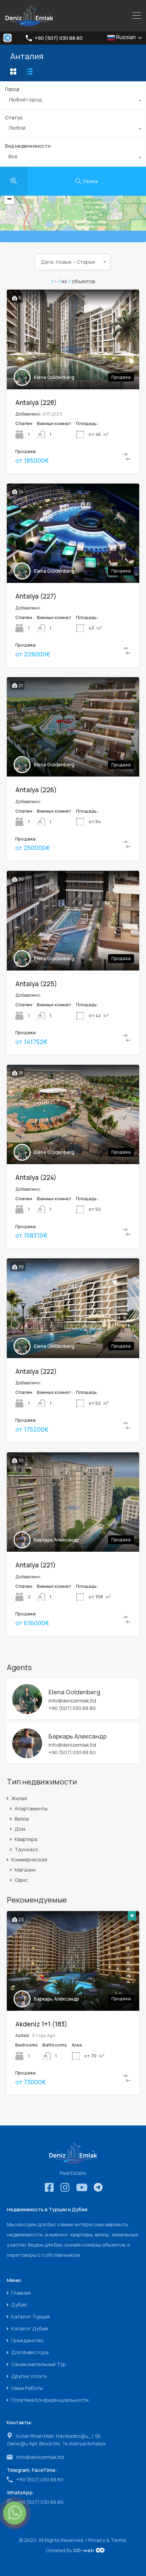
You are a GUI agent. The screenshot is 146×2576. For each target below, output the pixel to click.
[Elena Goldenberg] (27, 1711)
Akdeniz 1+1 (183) (41, 2024)
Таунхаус (26, 1849)
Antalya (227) (36, 596)
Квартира (26, 1839)
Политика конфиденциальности (50, 2400)
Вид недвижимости (28, 146)
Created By (70, 2550)
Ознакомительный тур (39, 2364)
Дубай (19, 2305)
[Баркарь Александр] (27, 1755)
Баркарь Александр (57, 1540)
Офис (21, 1880)
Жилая (19, 1798)
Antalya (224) (36, 1177)
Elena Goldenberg (54, 377)
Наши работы (27, 2388)
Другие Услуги (29, 2376)
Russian (125, 37)
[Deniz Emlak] (29, 23)
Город (12, 89)
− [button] (9, 199)
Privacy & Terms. (108, 2540)
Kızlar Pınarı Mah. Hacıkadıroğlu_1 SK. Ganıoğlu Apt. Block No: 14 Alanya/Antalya (56, 2440)
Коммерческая (29, 1860)
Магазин (25, 1870)
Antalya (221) (35, 1565)
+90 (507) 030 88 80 (59, 38)
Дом (20, 1829)
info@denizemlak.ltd (72, 1701)
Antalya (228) (36, 403)
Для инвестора (30, 2352)
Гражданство (28, 2340)
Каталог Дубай (30, 2328)
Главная (21, 2293)
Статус (14, 118)
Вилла (22, 1819)
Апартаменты (31, 1808)
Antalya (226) (36, 790)
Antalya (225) (36, 984)
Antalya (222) (36, 1371)
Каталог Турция (31, 2317)
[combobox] (73, 101)
